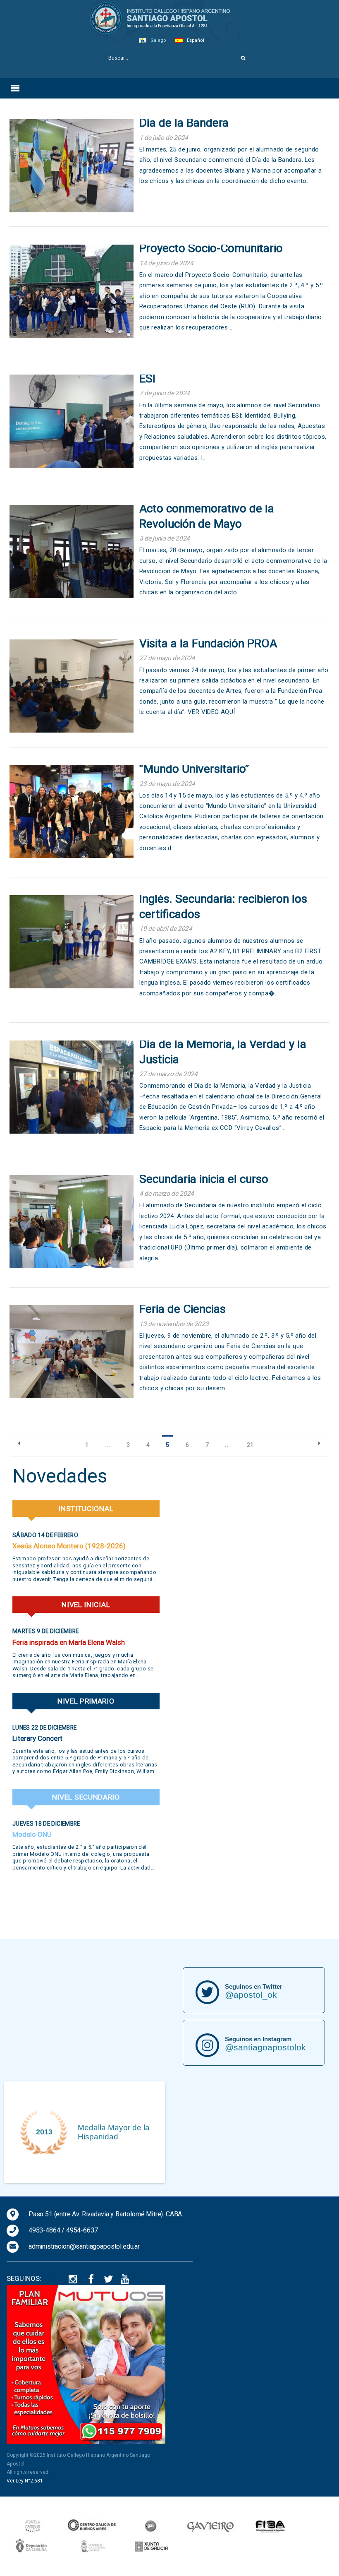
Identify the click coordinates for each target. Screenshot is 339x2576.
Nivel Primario (86, 1701)
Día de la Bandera (184, 123)
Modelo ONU (32, 1834)
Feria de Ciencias (183, 1309)
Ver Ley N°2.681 (25, 2481)
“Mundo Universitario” (194, 769)
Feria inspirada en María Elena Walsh (69, 1642)
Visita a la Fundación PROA (208, 643)
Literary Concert (37, 1738)
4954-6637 (82, 2230)
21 (250, 1445)
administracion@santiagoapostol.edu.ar (84, 2246)
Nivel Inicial (86, 1605)
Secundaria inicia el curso (204, 1179)
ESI (147, 378)
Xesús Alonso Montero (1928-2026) (69, 1546)
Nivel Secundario (86, 1797)
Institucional (86, 1509)
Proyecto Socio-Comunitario (211, 248)
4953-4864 (44, 2230)
